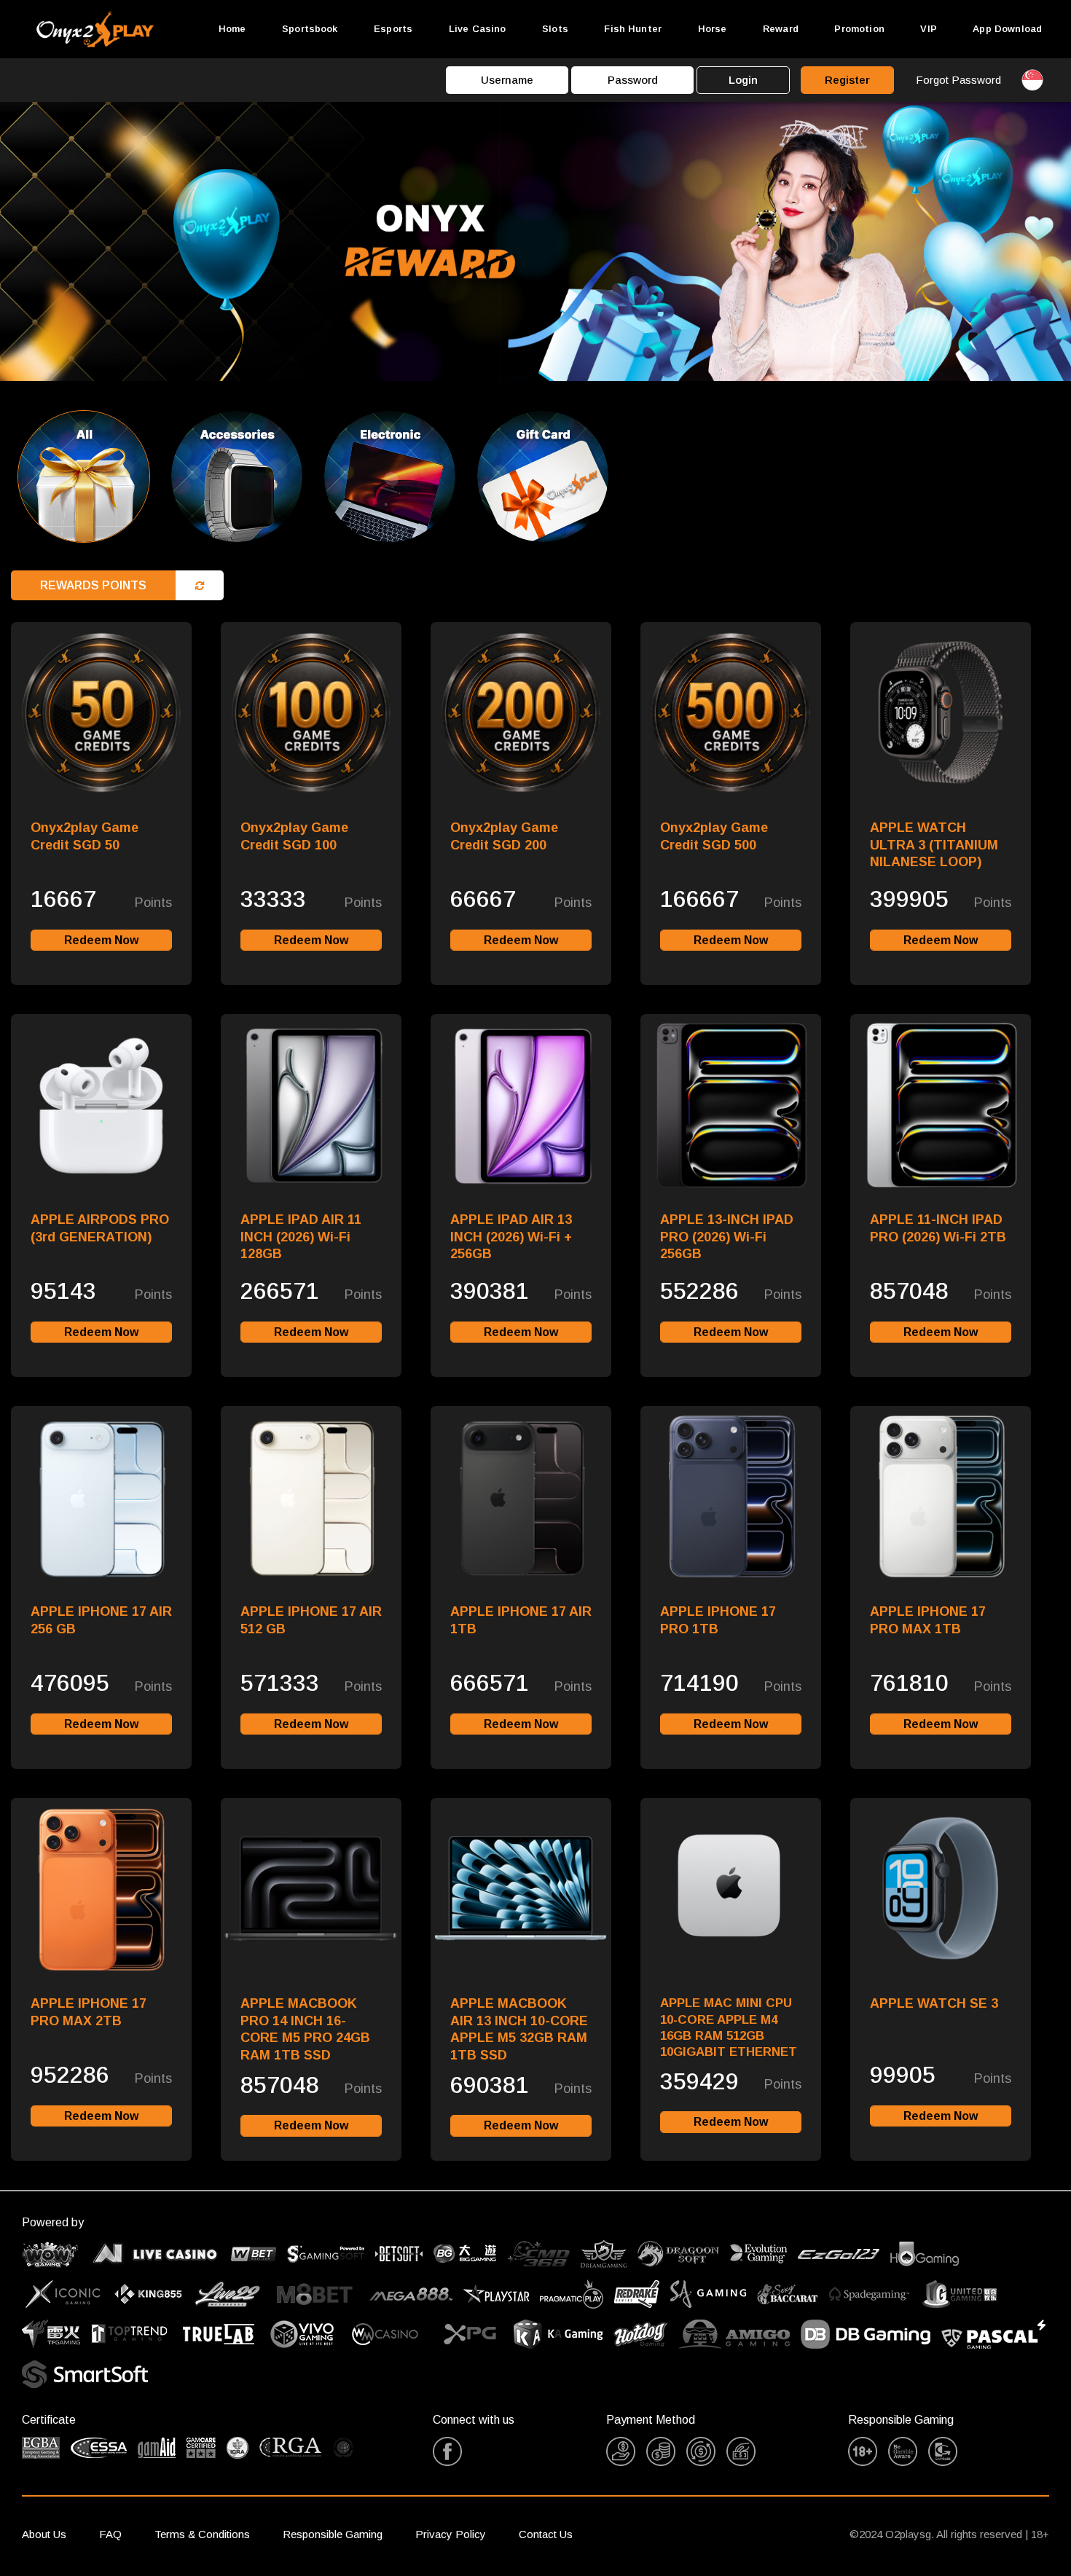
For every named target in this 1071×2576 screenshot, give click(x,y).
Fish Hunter (633, 29)
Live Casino (478, 29)
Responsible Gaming (333, 2534)
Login (743, 80)
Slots (555, 29)
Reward (781, 29)
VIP (928, 29)
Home (232, 29)
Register (847, 80)
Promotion (859, 29)
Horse (713, 29)
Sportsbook (310, 29)
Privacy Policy (451, 2534)
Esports (393, 29)
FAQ (110, 2534)
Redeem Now (101, 940)
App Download (1007, 29)
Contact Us (546, 2534)
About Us (44, 2534)
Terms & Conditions (202, 2534)
